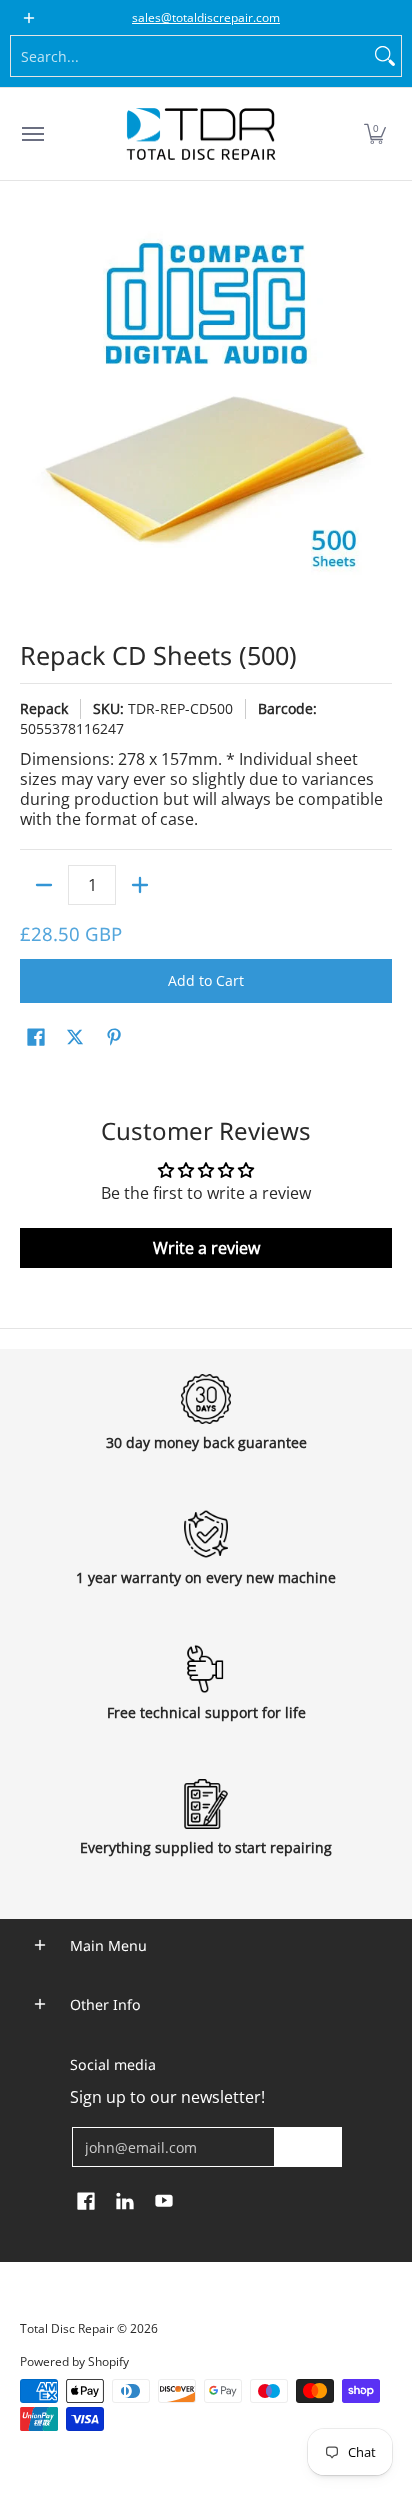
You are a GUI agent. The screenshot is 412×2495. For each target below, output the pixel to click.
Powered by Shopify (74, 2361)
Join (308, 2146)
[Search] (385, 56)
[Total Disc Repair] (201, 134)
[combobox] (190, 56)
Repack (44, 708)
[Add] (140, 885)
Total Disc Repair (67, 2328)
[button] (375, 134)
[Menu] (32, 134)
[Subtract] (44, 885)
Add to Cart (206, 980)
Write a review (206, 1248)
